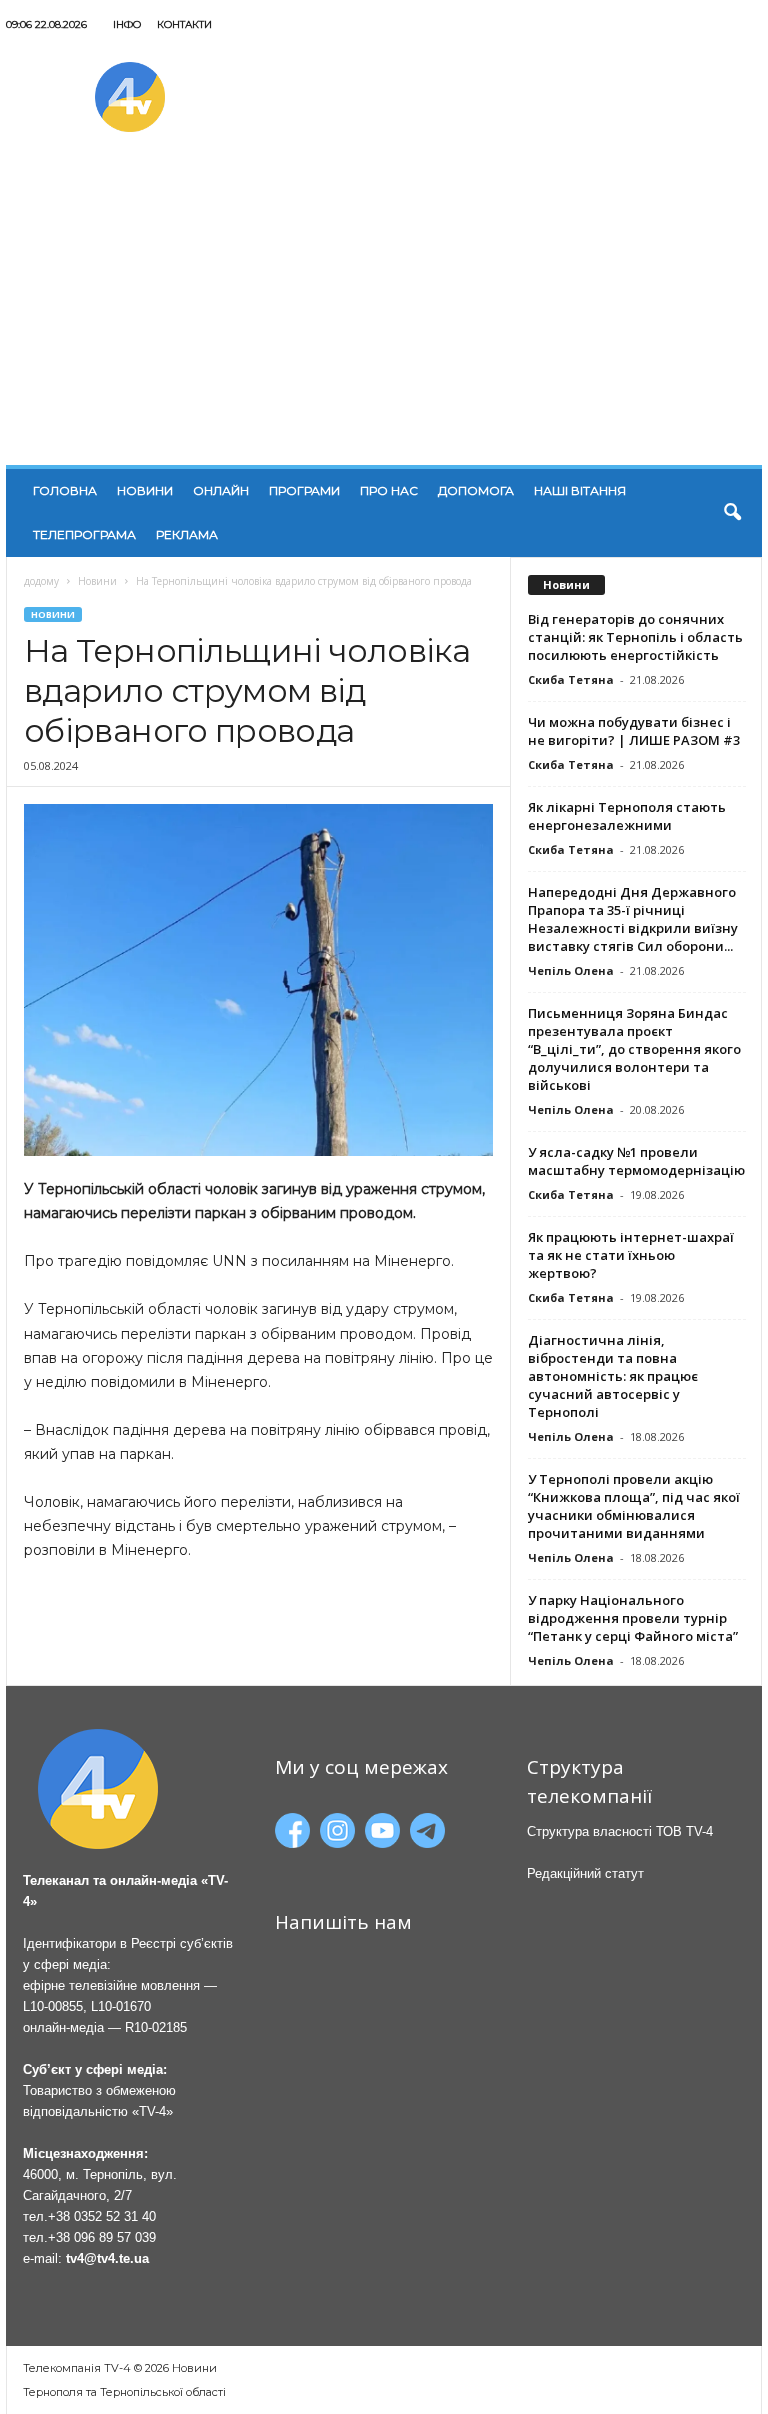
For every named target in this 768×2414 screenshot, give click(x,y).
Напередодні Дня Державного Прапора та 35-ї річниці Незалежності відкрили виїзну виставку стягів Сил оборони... (633, 919)
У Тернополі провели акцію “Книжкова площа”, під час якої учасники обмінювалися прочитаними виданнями (634, 1506)
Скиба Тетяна (571, 679)
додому (41, 581)
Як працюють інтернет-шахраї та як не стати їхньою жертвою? (631, 1255)
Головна (65, 490)
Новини (145, 490)
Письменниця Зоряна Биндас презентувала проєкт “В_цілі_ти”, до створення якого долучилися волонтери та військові (634, 1049)
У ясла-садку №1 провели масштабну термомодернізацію (636, 1161)
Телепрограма (84, 534)
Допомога (476, 490)
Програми (304, 490)
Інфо (127, 24)
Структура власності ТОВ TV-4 (620, 1831)
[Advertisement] (384, 315)
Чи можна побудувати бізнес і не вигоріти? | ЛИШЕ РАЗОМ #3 (634, 731)
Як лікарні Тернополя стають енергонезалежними (627, 816)
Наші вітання (580, 490)
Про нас (389, 490)
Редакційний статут (585, 1873)
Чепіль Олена (571, 970)
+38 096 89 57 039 (102, 2237)
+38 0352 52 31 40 (102, 2216)
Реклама (187, 534)
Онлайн (221, 490)
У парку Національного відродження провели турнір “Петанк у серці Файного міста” (633, 1618)
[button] (732, 513)
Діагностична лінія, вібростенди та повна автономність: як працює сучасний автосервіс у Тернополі (613, 1376)
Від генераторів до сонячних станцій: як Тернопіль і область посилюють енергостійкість (635, 637)
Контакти (184, 24)
